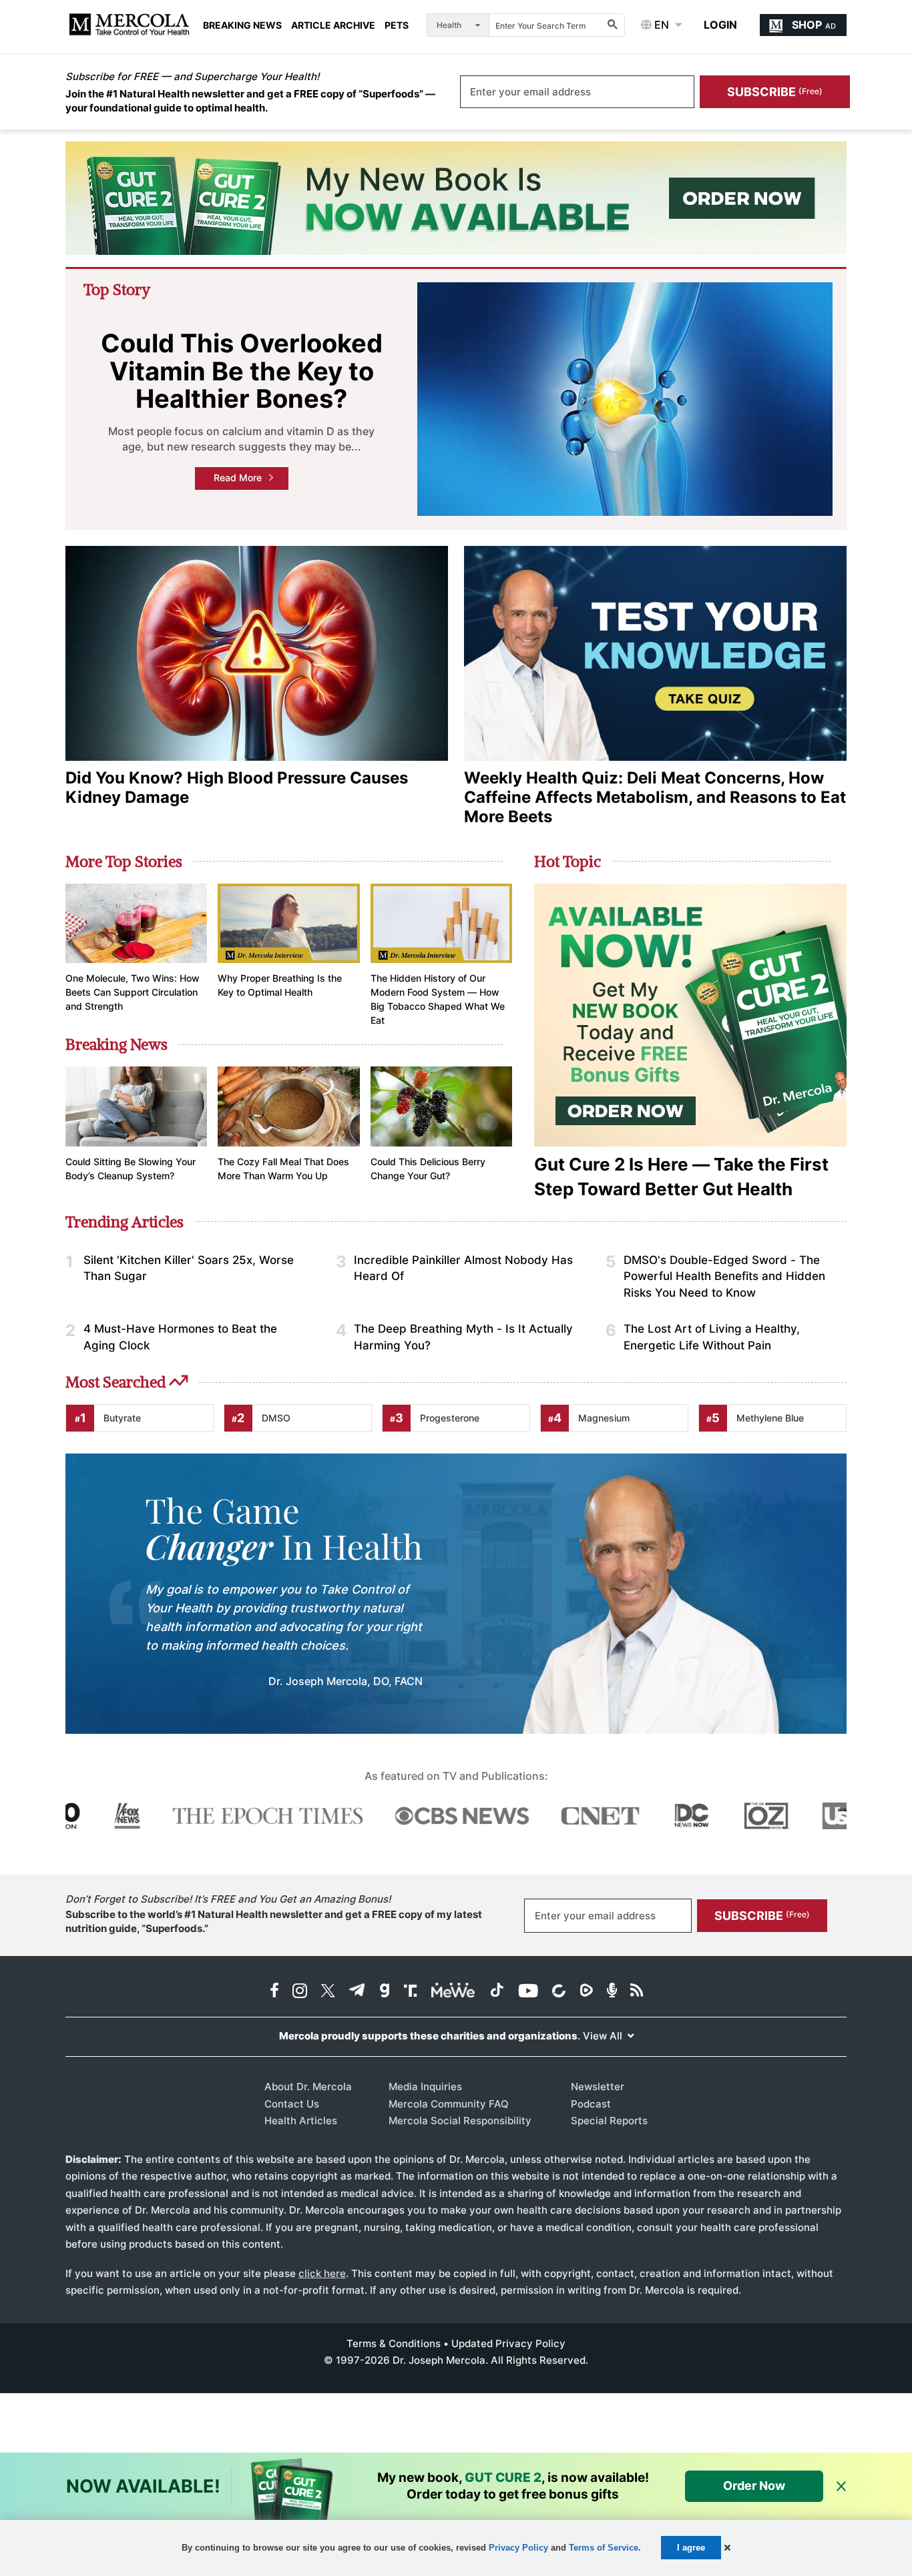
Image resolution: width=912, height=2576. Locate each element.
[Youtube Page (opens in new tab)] (528, 1992)
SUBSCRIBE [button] (775, 92)
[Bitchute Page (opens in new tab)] (558, 1992)
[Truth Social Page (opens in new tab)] (411, 1992)
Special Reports (609, 2121)
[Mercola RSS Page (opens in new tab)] (637, 1992)
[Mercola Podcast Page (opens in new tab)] (612, 1992)
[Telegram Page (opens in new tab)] (357, 1992)
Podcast (591, 2104)
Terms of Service (604, 2548)
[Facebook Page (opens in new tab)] (274, 1992)
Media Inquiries (425, 2086)
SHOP (814, 25)
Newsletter (598, 2086)
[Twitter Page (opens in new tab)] (328, 1992)
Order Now (754, 2486)
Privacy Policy (518, 2548)
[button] (727, 2548)
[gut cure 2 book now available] (456, 198)
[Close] (841, 2487)
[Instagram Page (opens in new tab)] (300, 1992)
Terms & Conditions (394, 2343)
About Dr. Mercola (308, 2086)
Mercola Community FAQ (449, 2104)
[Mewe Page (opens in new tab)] (453, 1992)
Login (720, 25)
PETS (397, 25)
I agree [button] (691, 2548)
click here (322, 2273)
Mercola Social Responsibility (460, 2121)
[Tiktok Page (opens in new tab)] (497, 1992)
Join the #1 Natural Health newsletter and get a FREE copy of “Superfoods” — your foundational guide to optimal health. (250, 101)
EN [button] (660, 25)
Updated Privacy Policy (508, 2343)
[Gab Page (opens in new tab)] (385, 1992)
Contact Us (292, 2104)
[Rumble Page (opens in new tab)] (586, 1992)
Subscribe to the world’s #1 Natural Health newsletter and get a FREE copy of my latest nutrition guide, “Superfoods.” (274, 1921)
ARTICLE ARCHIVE (333, 25)
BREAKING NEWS (242, 25)
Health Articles (301, 2121)
